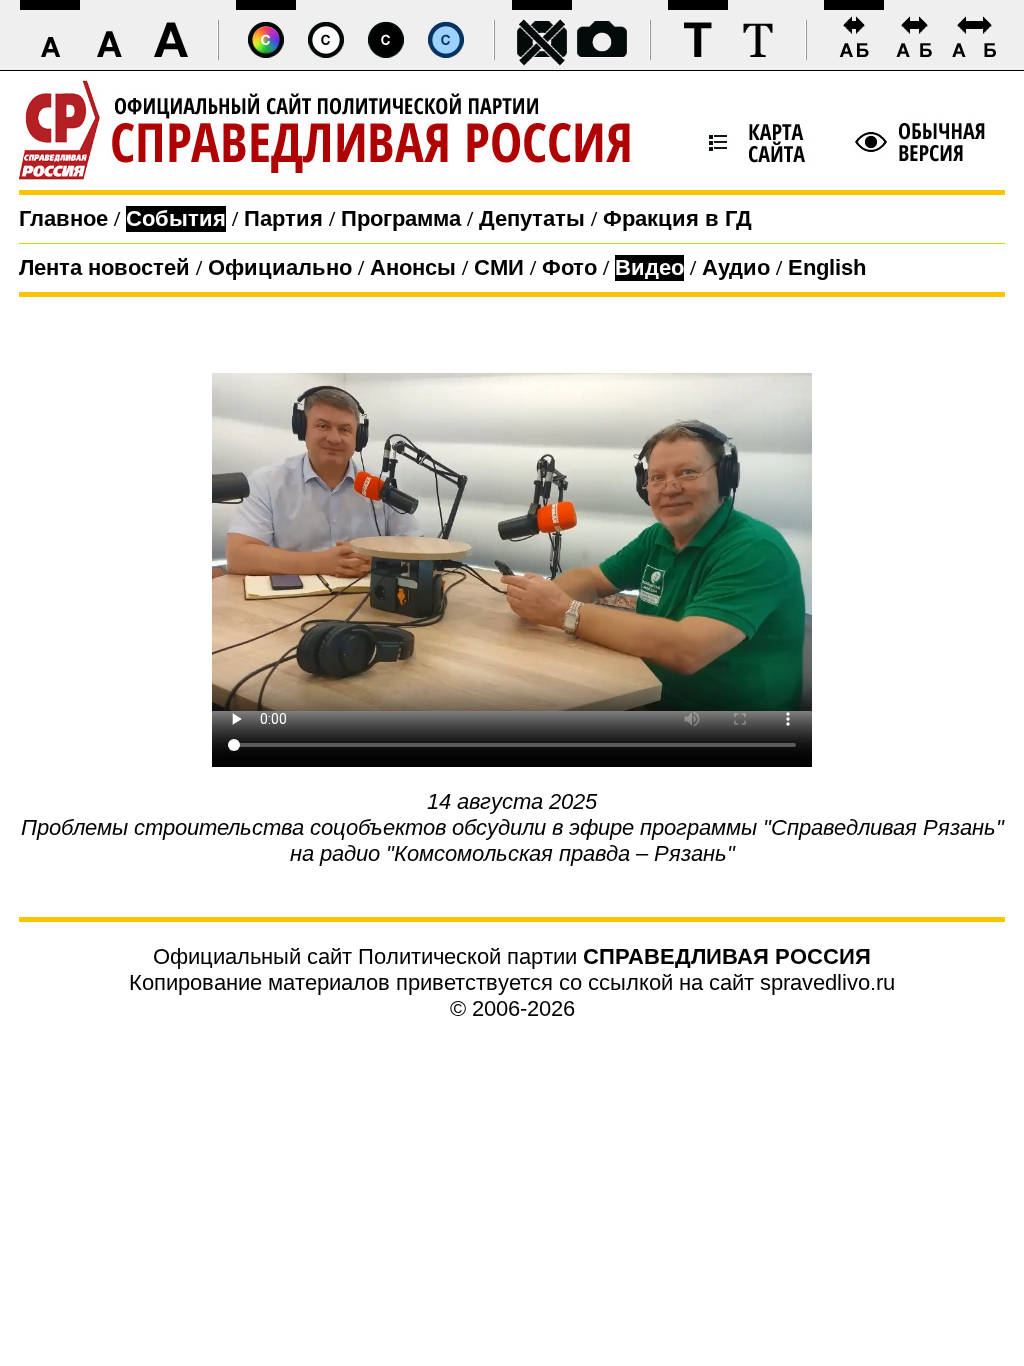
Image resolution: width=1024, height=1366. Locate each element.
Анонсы (413, 267)
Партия (283, 218)
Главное (63, 218)
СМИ (499, 267)
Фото (569, 267)
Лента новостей (104, 267)
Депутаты (532, 218)
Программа (401, 218)
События (176, 218)
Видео (649, 267)
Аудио (736, 267)
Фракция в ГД (677, 218)
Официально (280, 267)
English (827, 267)
